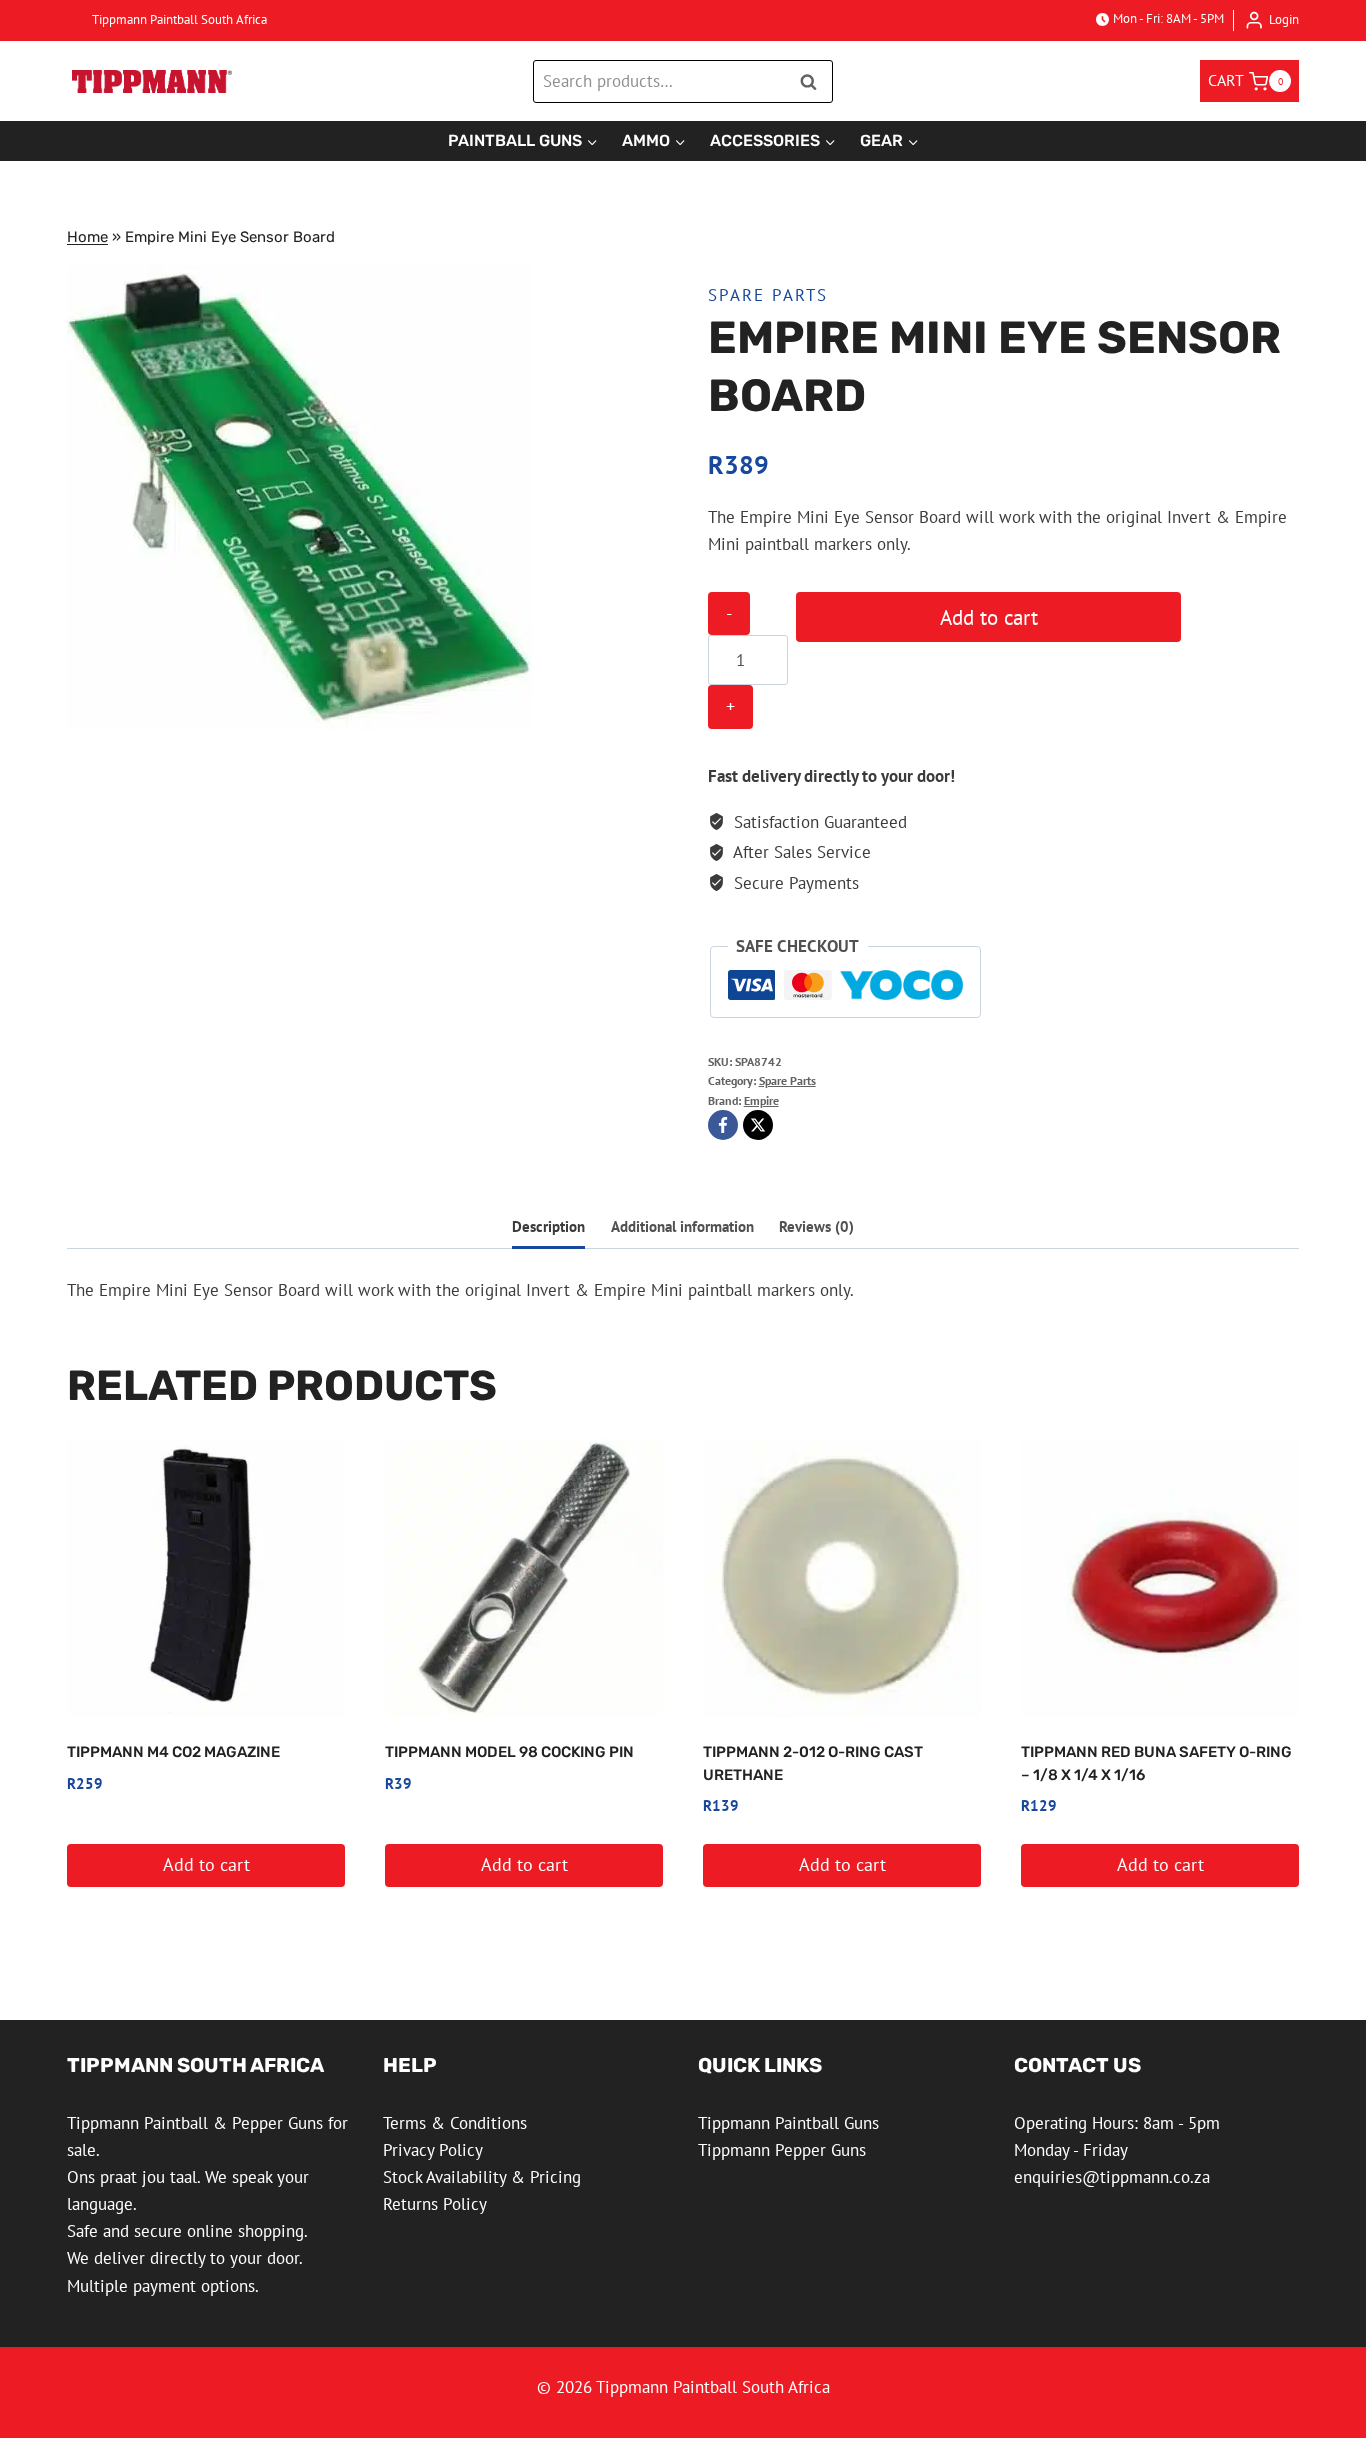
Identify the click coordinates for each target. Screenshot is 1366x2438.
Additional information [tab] (682, 1226)
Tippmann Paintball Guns (788, 2123)
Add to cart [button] (206, 1864)
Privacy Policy (433, 2150)
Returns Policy (435, 2204)
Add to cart (989, 617)
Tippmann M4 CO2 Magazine (173, 1752)
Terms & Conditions (455, 2123)
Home (87, 237)
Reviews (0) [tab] (816, 1226)
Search (814, 81)
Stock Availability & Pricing (482, 2177)
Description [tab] (548, 1226)
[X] (758, 1125)
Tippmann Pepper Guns (782, 2150)
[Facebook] (723, 1125)
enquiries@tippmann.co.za (1112, 2177)
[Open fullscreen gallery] (512, 710)
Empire (761, 1100)
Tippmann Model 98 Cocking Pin (509, 1752)
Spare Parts (768, 295)
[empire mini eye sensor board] (299, 497)
